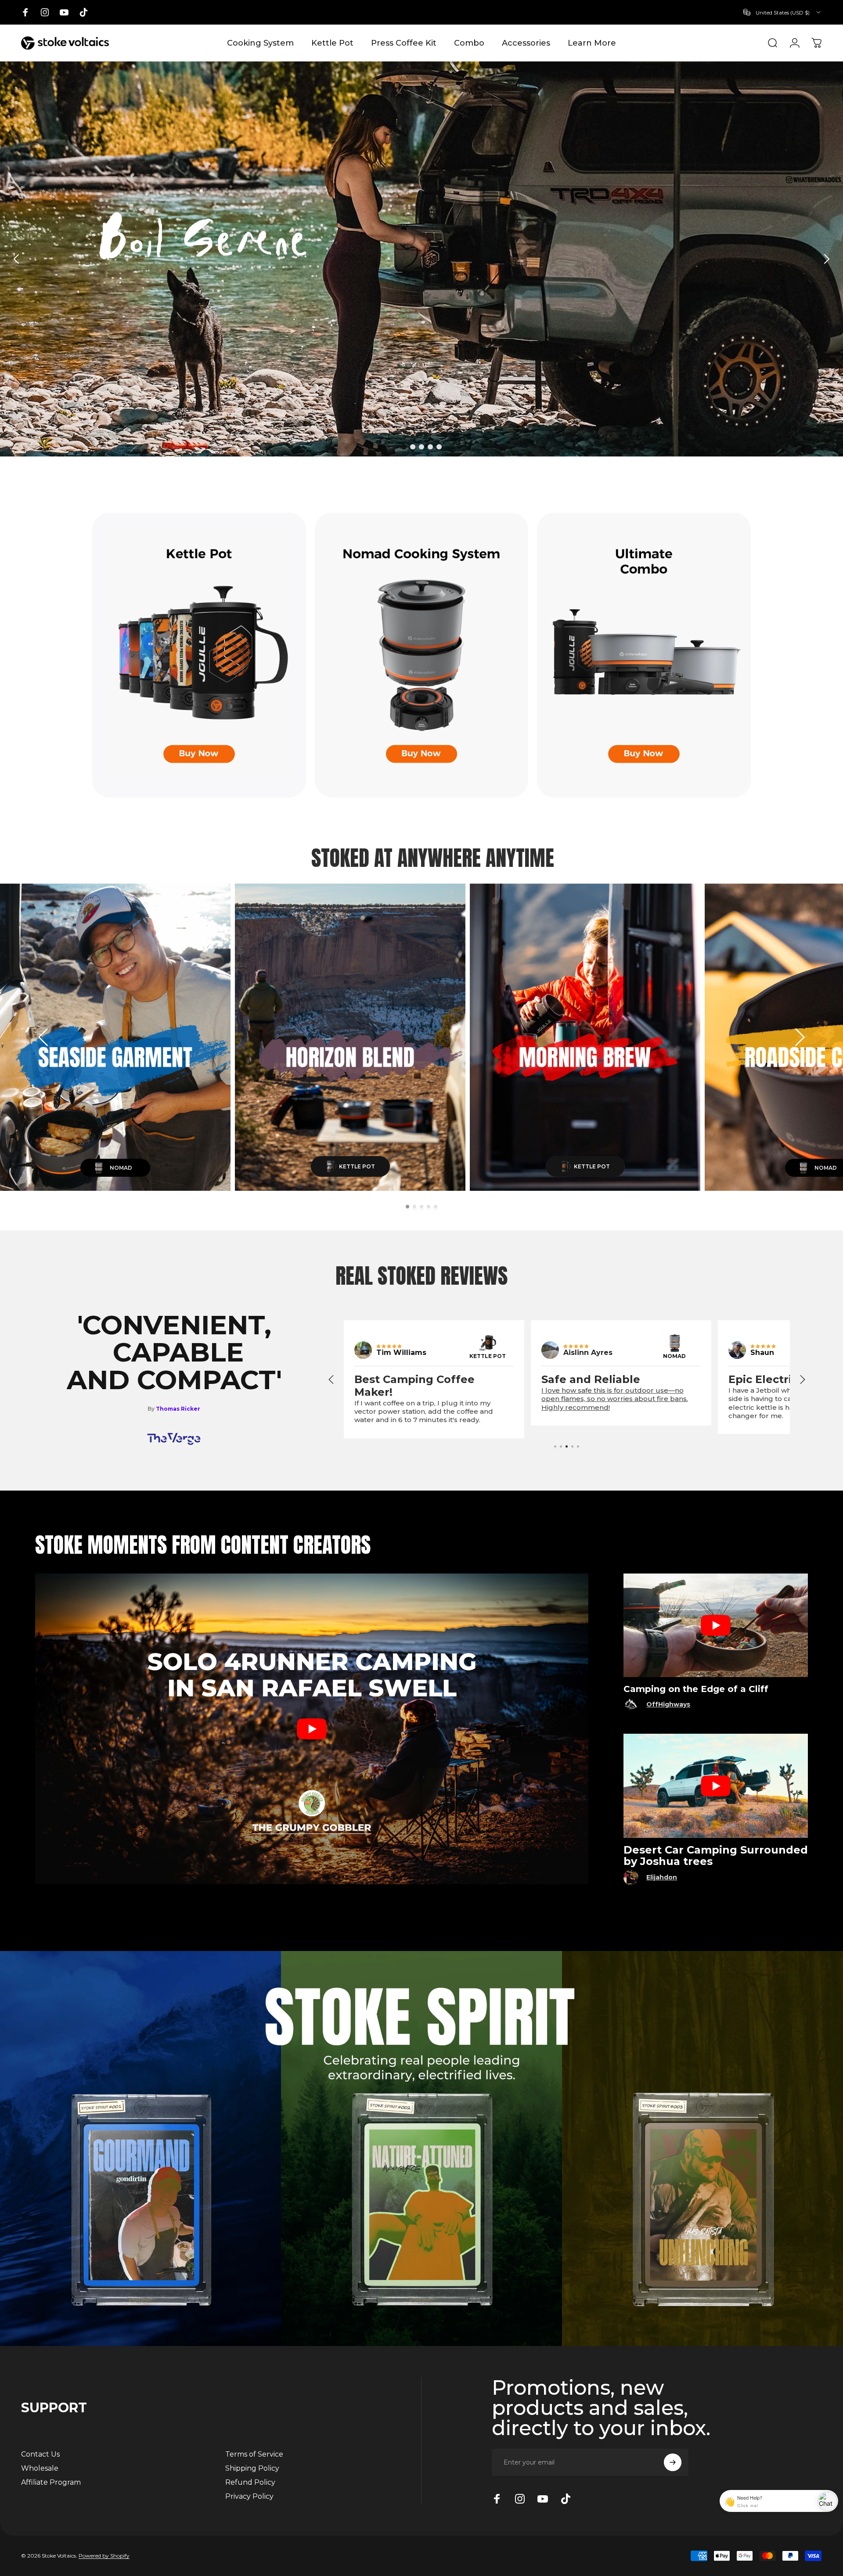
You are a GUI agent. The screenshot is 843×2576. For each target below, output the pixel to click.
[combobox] (780, 12)
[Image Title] (363, 1350)
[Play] (312, 1729)
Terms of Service (254, 2454)
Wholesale (40, 2468)
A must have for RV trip (420, 1379)
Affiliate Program (51, 2482)
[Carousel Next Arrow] (826, 259)
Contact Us (40, 2454)
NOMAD (487, 1356)
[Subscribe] (673, 2462)
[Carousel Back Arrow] (17, 259)
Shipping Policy (252, 2468)
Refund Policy (250, 2482)
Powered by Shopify (104, 2556)
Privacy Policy (249, 2496)
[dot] (404, 447)
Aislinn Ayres (775, 1353)
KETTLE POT (675, 1356)
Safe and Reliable (778, 1379)
